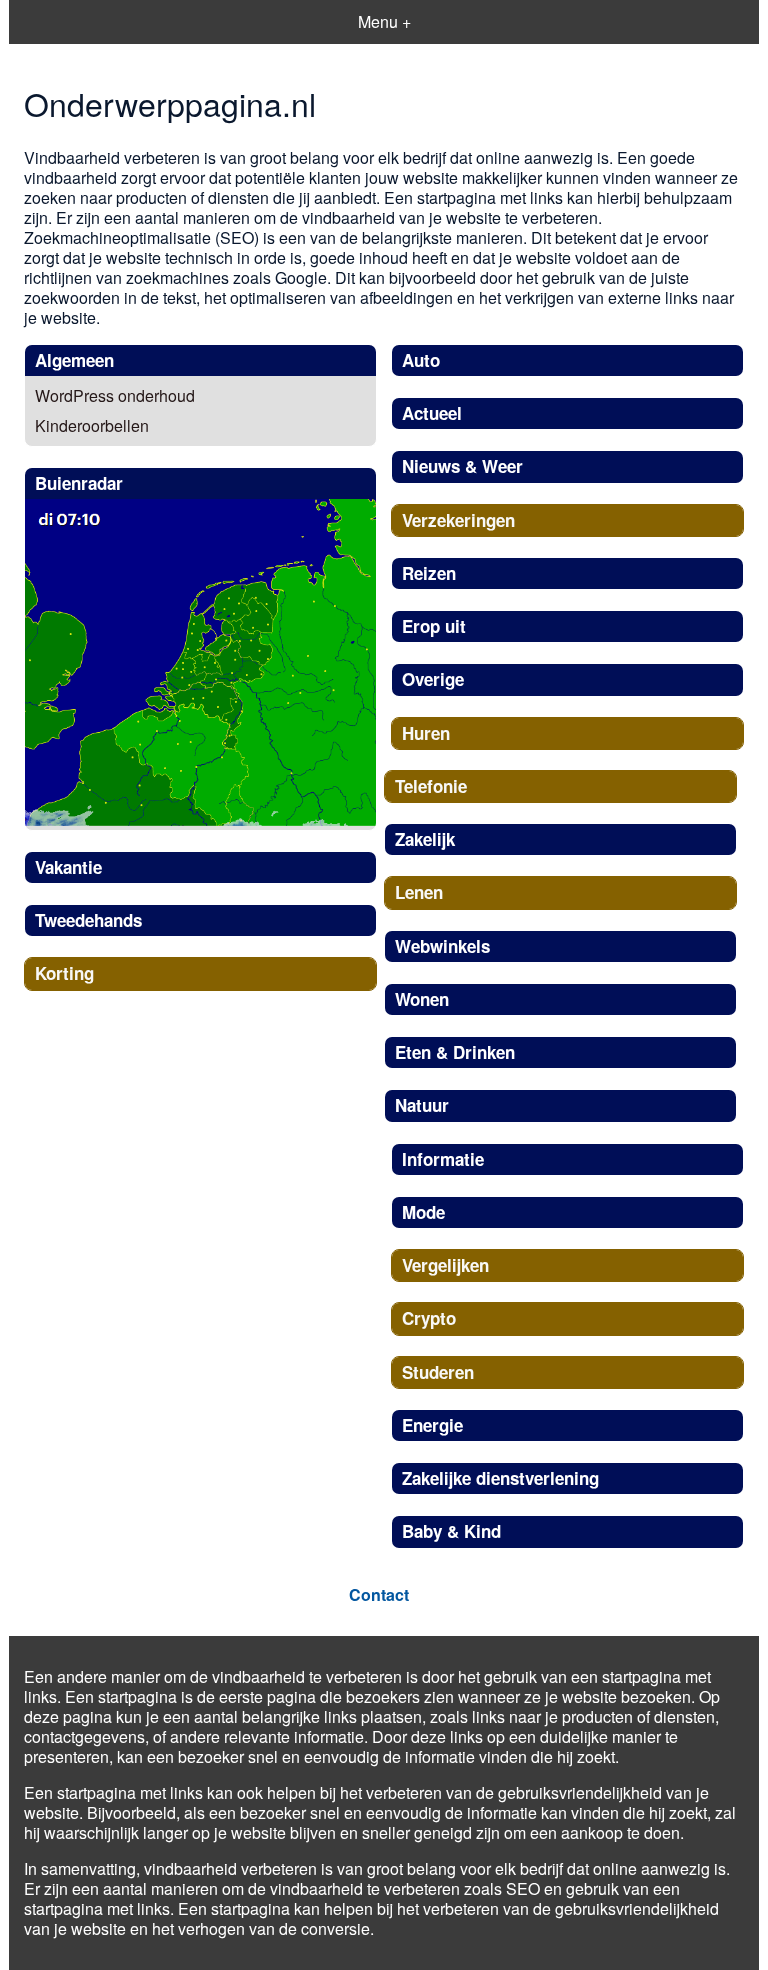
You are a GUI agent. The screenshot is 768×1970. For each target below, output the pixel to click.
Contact (379, 1594)
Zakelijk (425, 839)
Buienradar (79, 483)
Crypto (429, 1318)
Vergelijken (445, 1265)
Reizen (429, 573)
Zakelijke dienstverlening (500, 1478)
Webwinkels (442, 946)
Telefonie (431, 786)
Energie (432, 1425)
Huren (426, 733)
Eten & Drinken (455, 1052)
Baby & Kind (451, 1531)
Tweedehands (88, 920)
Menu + (384, 21)
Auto (421, 360)
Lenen (419, 892)
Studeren (438, 1372)
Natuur (422, 1105)
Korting (64, 973)
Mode (423, 1212)
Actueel (432, 413)
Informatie (443, 1159)
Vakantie (68, 867)
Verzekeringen (458, 520)
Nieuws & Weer (462, 466)
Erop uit (434, 626)
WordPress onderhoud (115, 395)
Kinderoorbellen (92, 425)
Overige (433, 679)
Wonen (422, 999)
